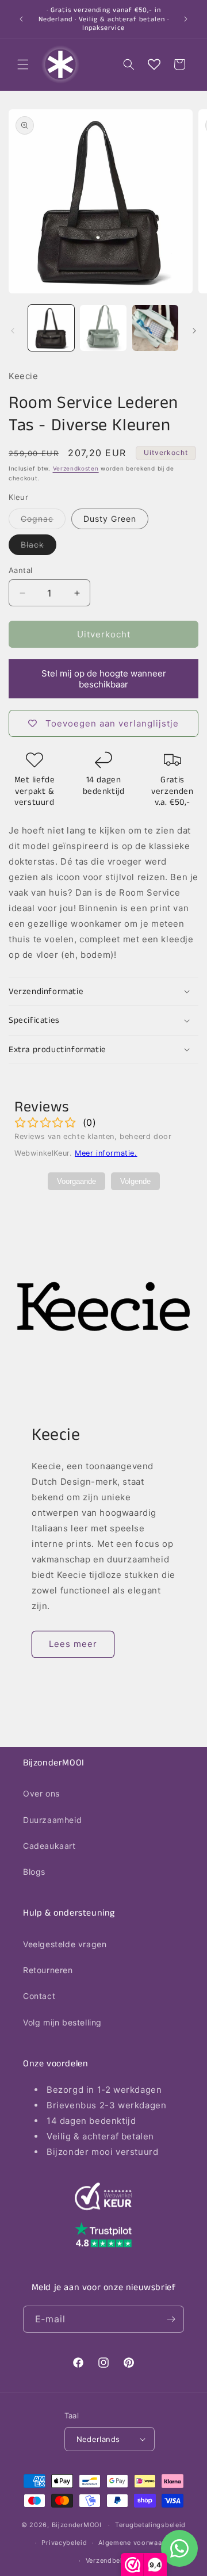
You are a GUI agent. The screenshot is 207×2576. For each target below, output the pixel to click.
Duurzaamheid (52, 1820)
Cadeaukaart (49, 1846)
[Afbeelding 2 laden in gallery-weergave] (103, 328)
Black (39, 547)
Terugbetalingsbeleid (150, 2525)
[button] (23, 64)
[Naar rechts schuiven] (194, 331)
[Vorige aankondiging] (21, 19)
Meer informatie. (106, 1153)
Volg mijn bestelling (62, 2022)
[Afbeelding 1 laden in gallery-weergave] (51, 328)
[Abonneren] (171, 2319)
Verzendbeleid (109, 2560)
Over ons (41, 1793)
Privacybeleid (64, 2543)
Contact (39, 1996)
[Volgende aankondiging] (186, 19)
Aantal (20, 570)
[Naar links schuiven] (13, 331)
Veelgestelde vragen (65, 1944)
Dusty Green (110, 519)
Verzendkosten (76, 468)
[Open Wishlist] (154, 64)
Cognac (43, 521)
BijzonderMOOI (77, 2525)
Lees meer (73, 1644)
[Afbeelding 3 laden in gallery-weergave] (155, 328)
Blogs (34, 1872)
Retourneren (48, 1970)
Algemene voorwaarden (137, 2543)
